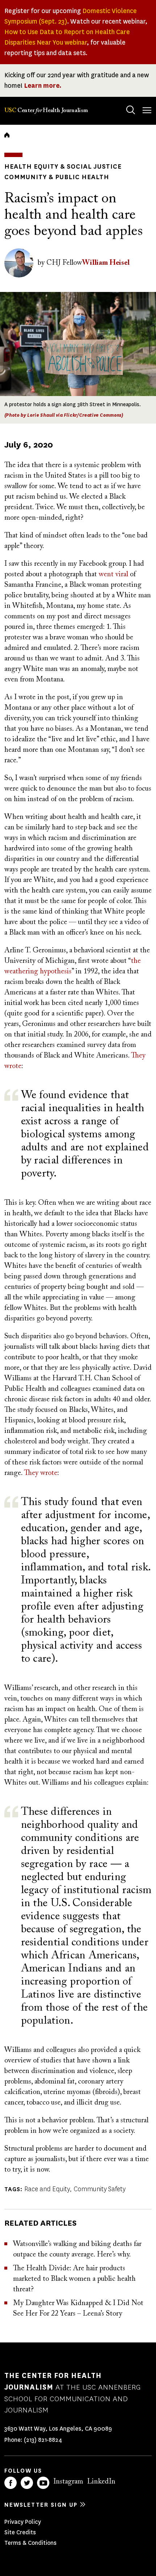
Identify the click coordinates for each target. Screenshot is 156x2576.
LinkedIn (101, 2482)
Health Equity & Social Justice (63, 166)
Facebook (11, 2483)
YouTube (43, 2483)
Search (131, 110)
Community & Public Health (57, 177)
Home (7, 135)
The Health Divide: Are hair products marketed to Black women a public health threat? (74, 2279)
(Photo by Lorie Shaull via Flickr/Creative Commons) (64, 415)
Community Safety (100, 2189)
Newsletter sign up (41, 2505)
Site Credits (20, 2532)
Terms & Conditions (30, 2543)
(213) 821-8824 (43, 2440)
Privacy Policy (23, 2522)
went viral (113, 574)
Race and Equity (47, 2189)
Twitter (27, 2483)
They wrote (41, 1473)
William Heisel (106, 263)
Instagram (68, 2482)
